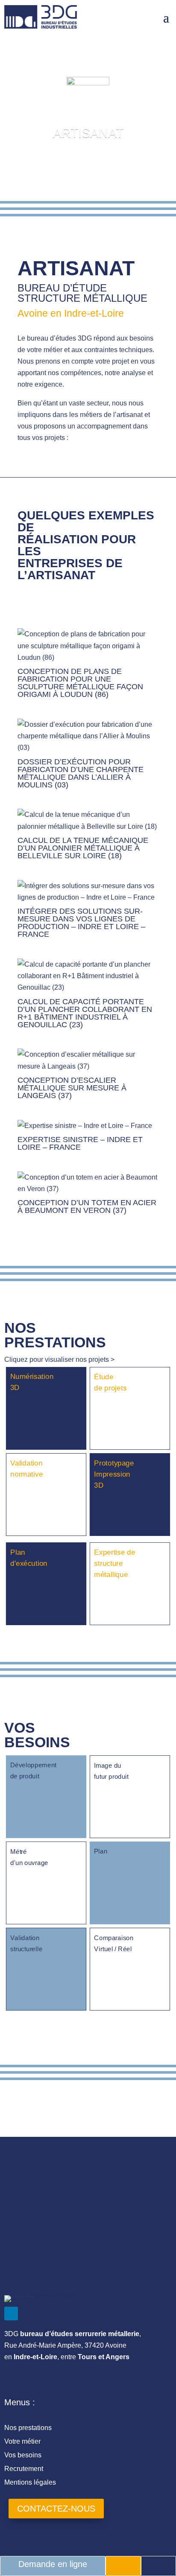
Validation (26, 1463)
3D (15, 1388)
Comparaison (114, 1938)
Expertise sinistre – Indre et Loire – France (80, 1143)
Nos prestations (28, 2428)
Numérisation (32, 1377)
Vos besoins (23, 2455)
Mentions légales (30, 2482)
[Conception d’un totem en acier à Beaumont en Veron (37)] (88, 1183)
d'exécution (29, 1563)
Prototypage (114, 1463)
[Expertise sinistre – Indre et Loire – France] (88, 1126)
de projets (110, 1388)
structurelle (26, 1949)
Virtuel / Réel (113, 1949)
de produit (25, 1776)
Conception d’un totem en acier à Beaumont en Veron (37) (87, 1206)
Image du (107, 1766)
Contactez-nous (56, 2509)
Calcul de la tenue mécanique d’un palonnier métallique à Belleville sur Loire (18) (83, 848)
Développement (33, 1765)
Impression (112, 1474)
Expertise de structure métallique (114, 1563)
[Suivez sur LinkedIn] (11, 2314)
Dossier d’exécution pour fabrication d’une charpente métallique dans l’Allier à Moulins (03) (81, 773)
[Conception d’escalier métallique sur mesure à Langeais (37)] (88, 1060)
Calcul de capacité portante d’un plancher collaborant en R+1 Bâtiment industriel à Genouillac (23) (85, 1013)
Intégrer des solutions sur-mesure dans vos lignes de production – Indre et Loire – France (81, 923)
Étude (104, 1377)
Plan (18, 1552)
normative (26, 1474)
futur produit (111, 1777)
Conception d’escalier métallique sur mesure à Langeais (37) (72, 1088)
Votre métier (22, 2441)
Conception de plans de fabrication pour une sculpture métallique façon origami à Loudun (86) (80, 683)
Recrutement (24, 2469)
